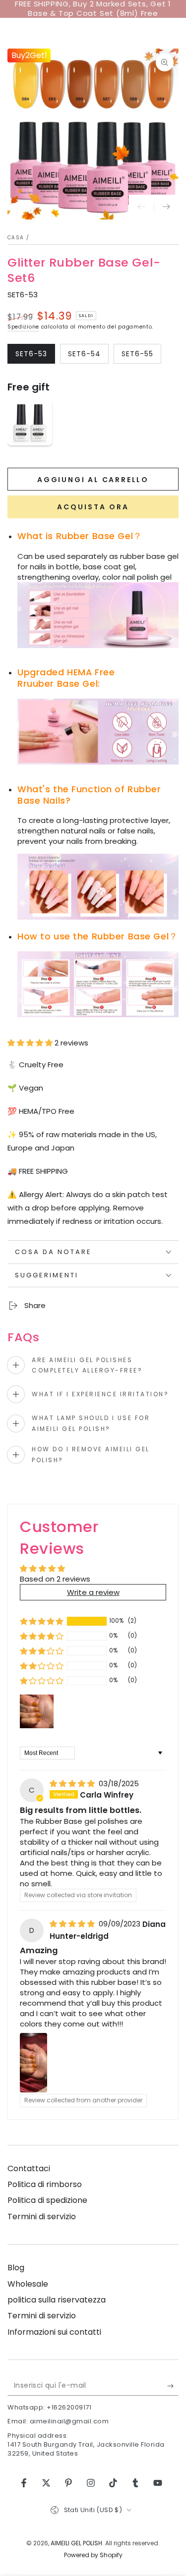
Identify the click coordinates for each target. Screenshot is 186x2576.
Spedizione (23, 327)
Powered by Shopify (93, 2555)
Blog (16, 2268)
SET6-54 (88, 356)
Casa (16, 238)
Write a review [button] (93, 1592)
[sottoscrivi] (173, 2386)
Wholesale (28, 2284)
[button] (31, 1043)
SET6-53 (35, 356)
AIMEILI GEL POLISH (76, 2543)
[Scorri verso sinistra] (141, 207)
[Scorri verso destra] (166, 207)
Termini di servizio (42, 2217)
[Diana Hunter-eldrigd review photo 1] (33, 2063)
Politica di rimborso (45, 2184)
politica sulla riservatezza (57, 2300)
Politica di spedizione (47, 2200)
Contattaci (29, 2168)
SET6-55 (141, 356)
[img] (73, 1783)
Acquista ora (93, 507)
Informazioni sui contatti (54, 2332)
